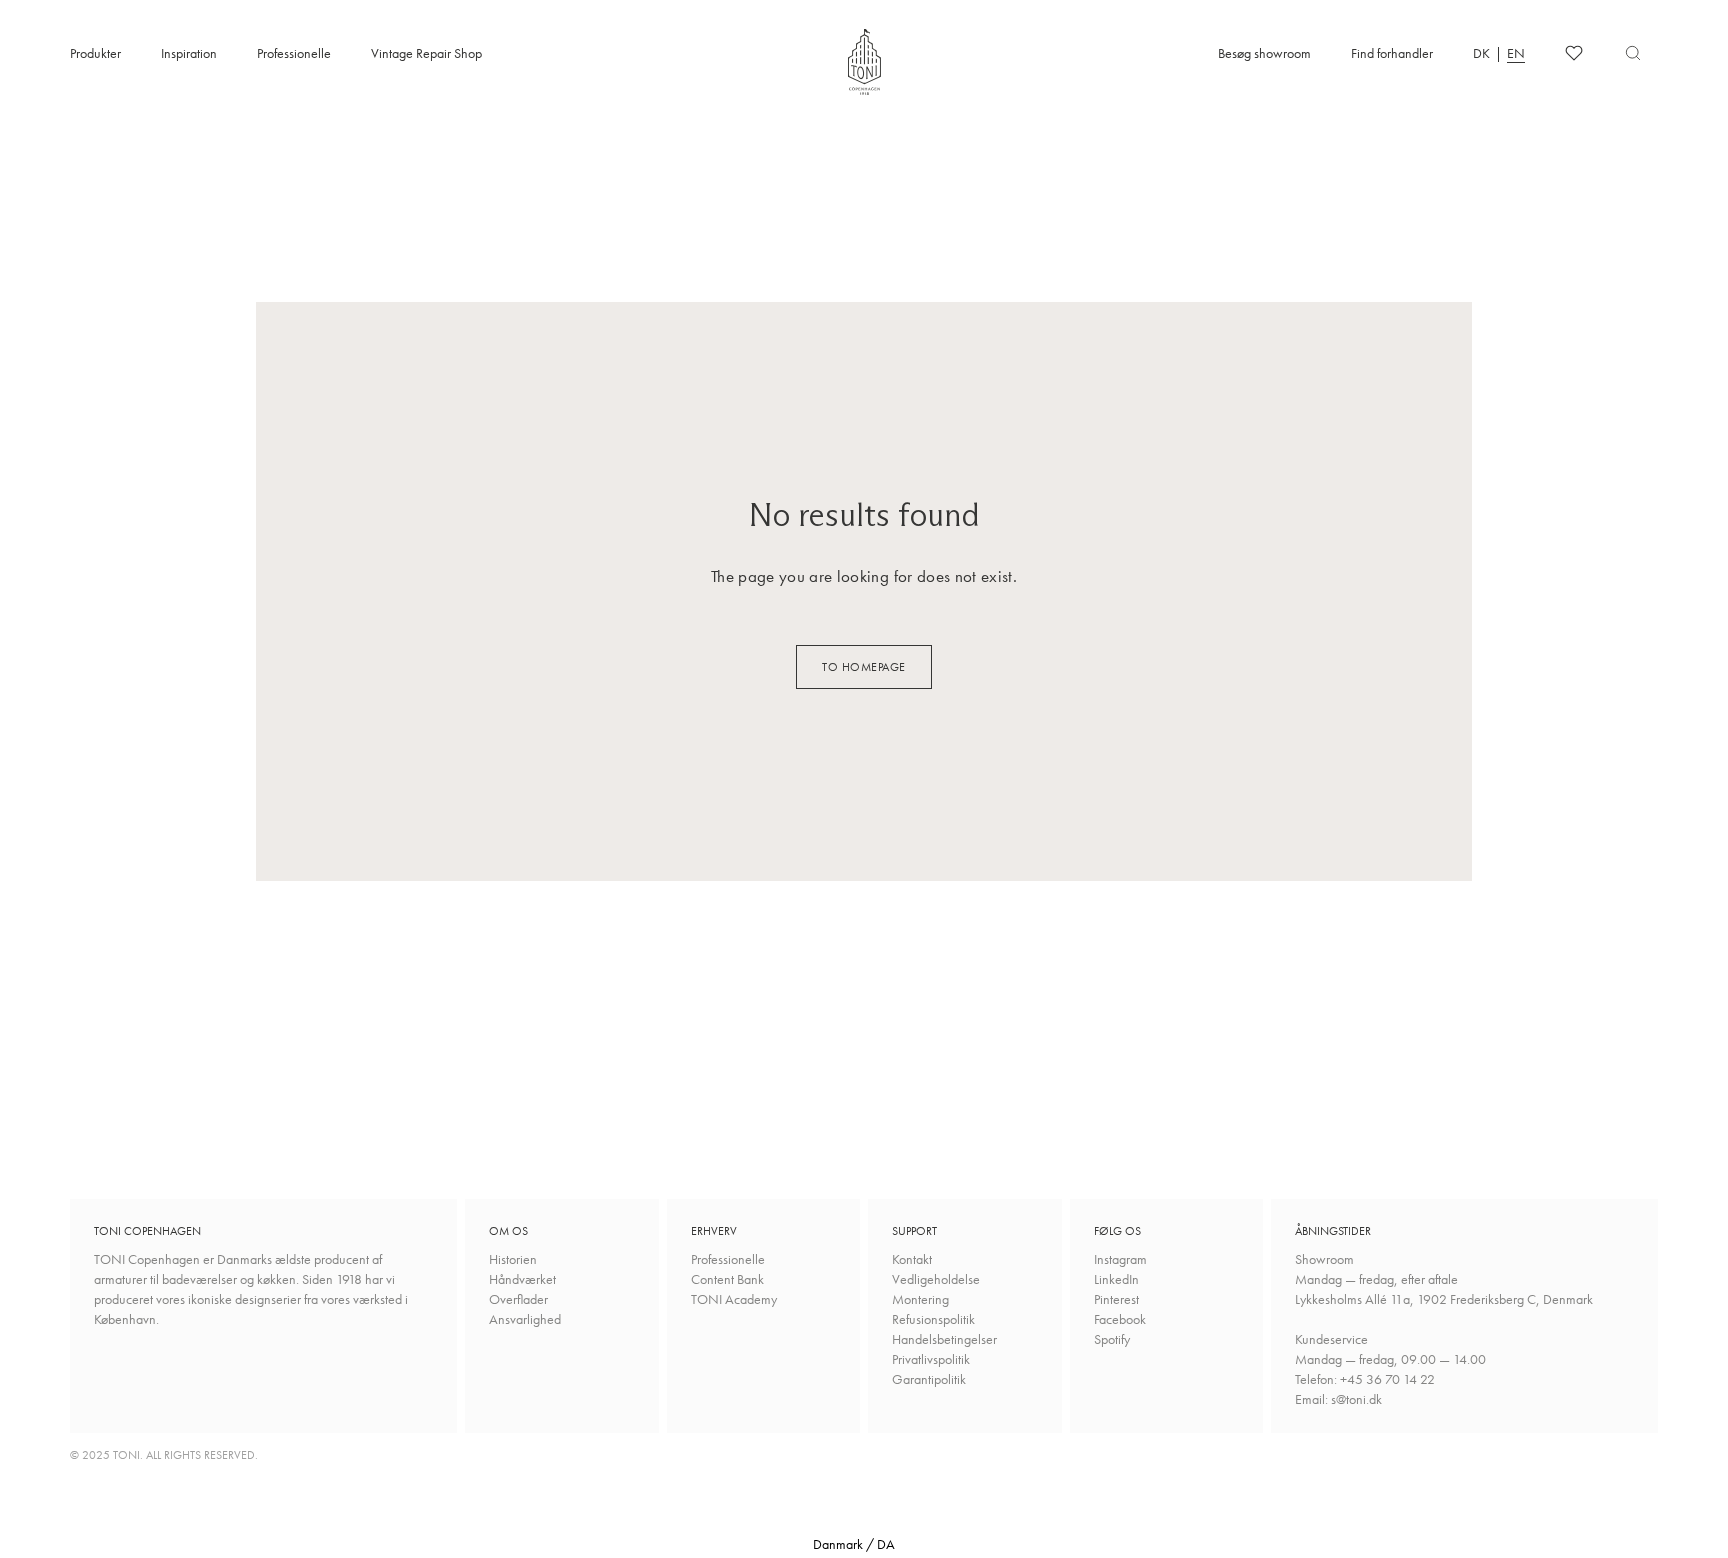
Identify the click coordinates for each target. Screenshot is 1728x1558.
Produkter (95, 53)
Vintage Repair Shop (426, 53)
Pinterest (1116, 1299)
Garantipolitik (929, 1379)
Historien (513, 1259)
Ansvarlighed (525, 1319)
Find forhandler (1392, 53)
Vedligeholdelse (936, 1279)
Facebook (1120, 1319)
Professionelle (294, 53)
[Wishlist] (1574, 53)
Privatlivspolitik (931, 1359)
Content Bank (727, 1279)
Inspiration (189, 53)
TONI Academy (734, 1299)
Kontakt (912, 1259)
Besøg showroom (1264, 53)
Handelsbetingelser (944, 1339)
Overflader (518, 1299)
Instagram (1120, 1259)
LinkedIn (1116, 1279)
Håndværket (522, 1279)
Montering (920, 1299)
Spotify (1112, 1339)
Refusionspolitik (933, 1319)
